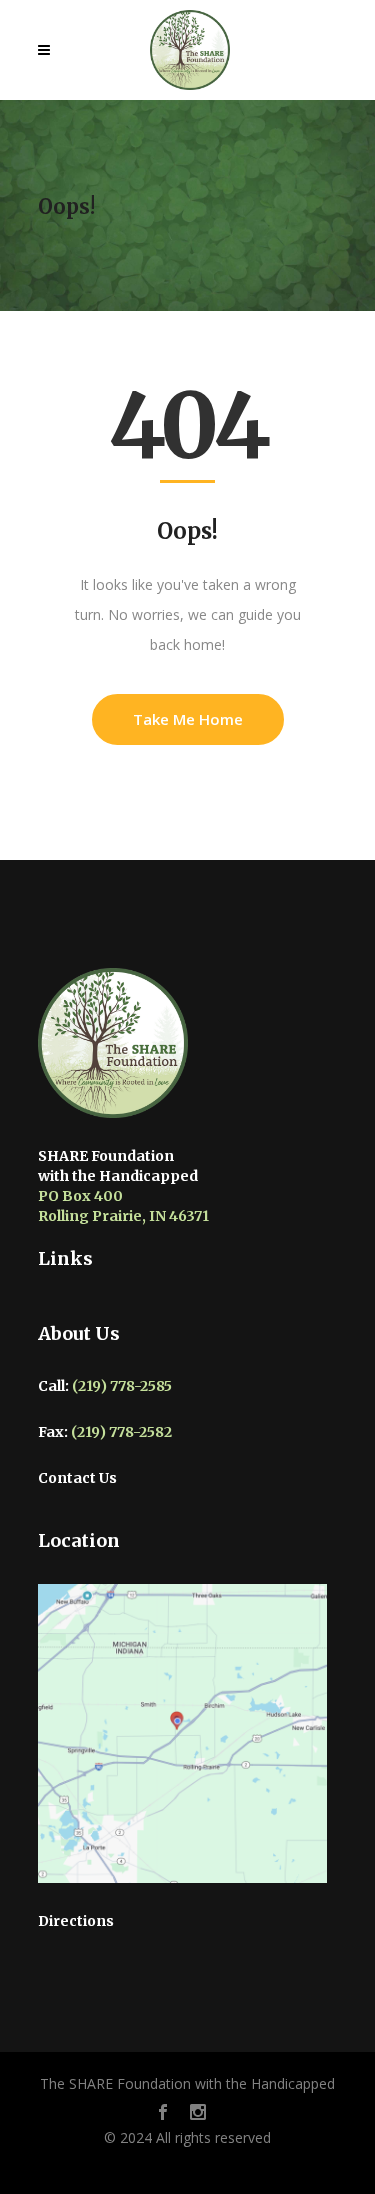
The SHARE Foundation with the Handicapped (187, 2083)
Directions (76, 1921)
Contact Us (77, 1478)
